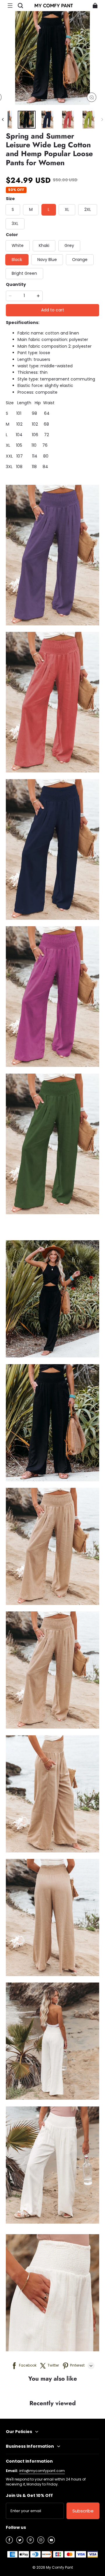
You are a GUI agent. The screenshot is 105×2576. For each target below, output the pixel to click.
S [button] (13, 209)
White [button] (18, 245)
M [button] (31, 209)
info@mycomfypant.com (42, 2471)
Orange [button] (80, 260)
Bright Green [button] (24, 273)
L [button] (49, 209)
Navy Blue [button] (47, 260)
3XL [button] (15, 224)
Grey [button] (69, 245)
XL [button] (67, 209)
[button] (10, 6)
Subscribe (83, 2511)
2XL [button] (88, 209)
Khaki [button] (44, 245)
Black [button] (17, 260)
